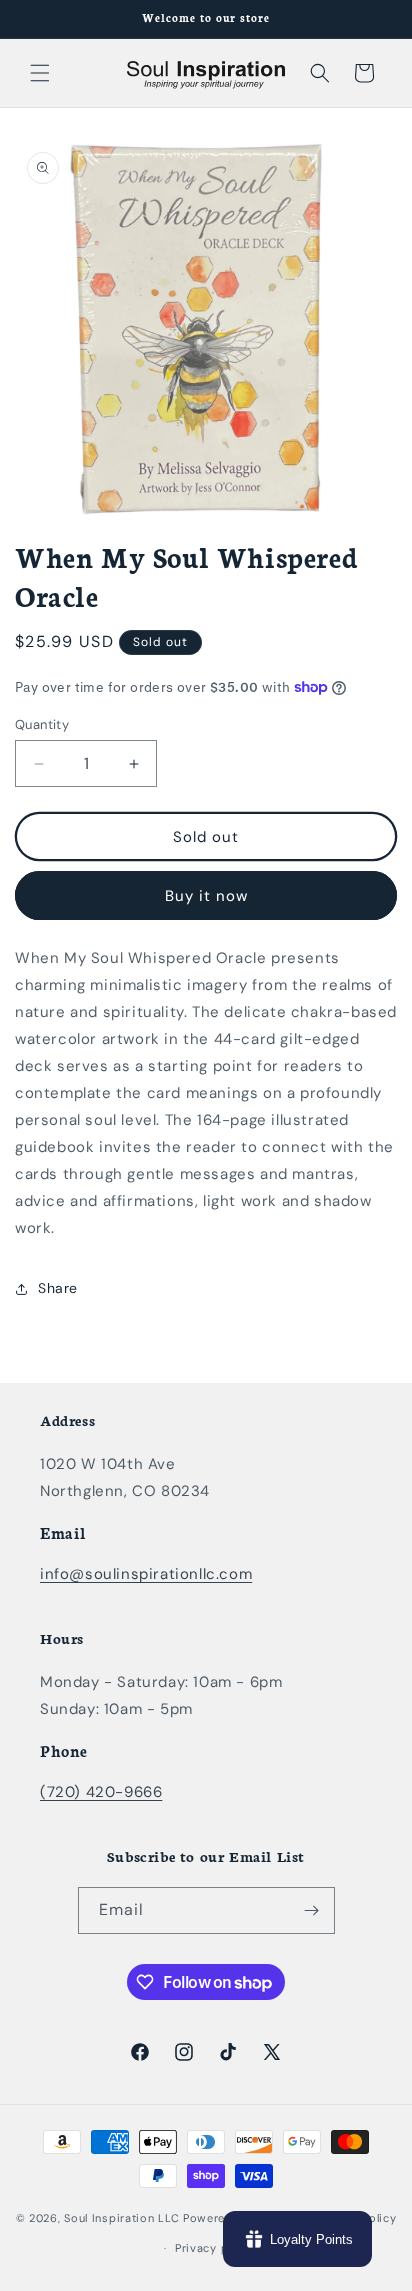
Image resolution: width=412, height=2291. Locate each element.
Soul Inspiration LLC (121, 2217)
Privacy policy (215, 2248)
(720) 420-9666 (101, 1792)
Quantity (42, 724)
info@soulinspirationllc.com (146, 1574)
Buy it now (206, 896)
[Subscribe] (312, 1910)
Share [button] (58, 1288)
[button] (40, 73)
